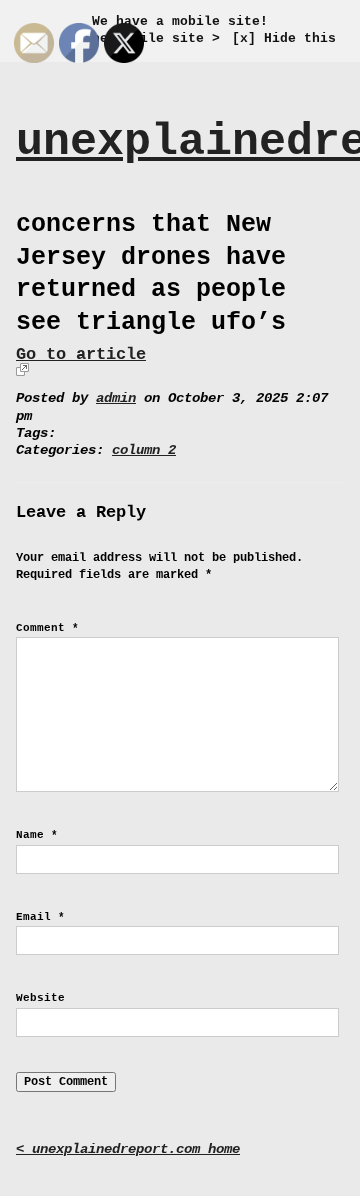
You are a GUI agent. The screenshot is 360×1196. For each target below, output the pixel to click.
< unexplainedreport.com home (128, 1149)
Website (40, 998)
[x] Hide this (284, 38)
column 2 (144, 450)
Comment (47, 628)
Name (37, 835)
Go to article (81, 354)
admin (116, 398)
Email (40, 917)
